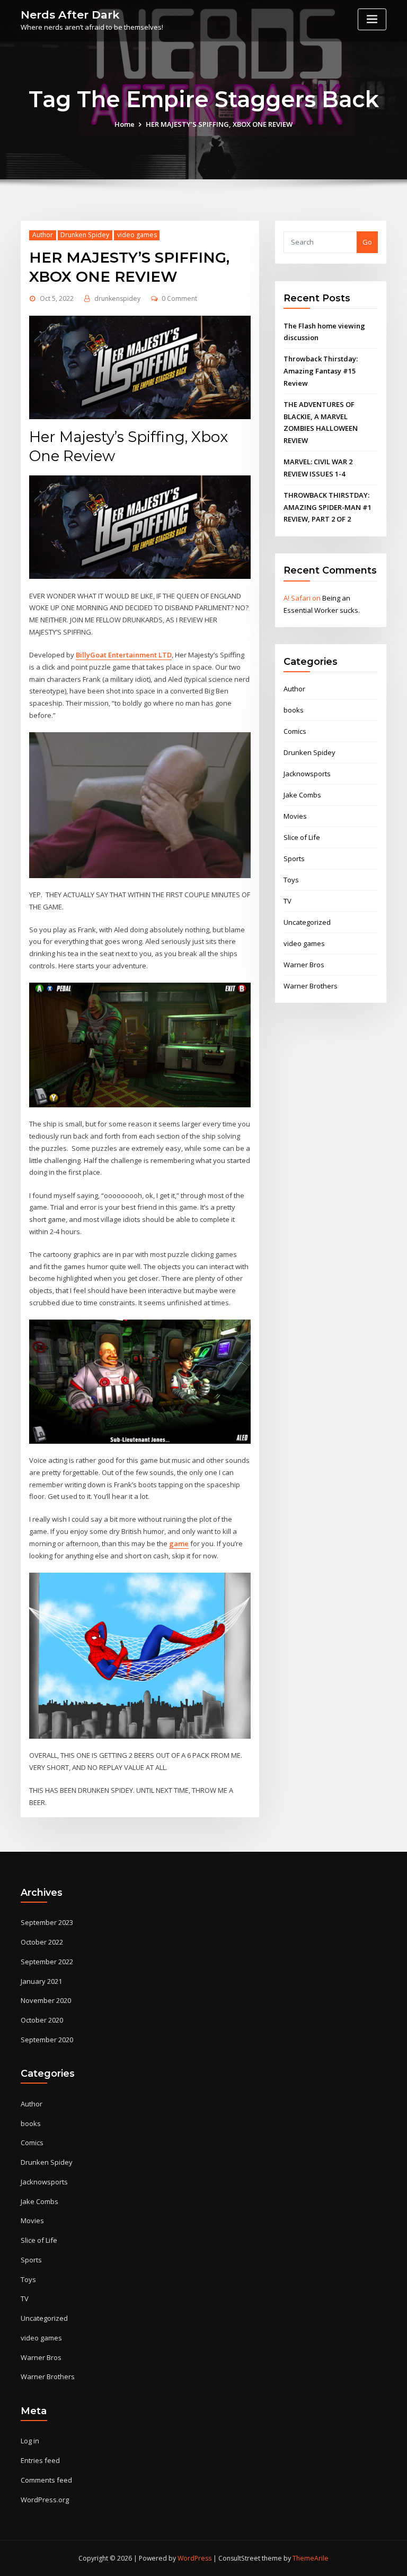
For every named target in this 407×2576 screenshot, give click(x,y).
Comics (295, 731)
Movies (295, 816)
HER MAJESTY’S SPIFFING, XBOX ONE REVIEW (219, 124)
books (294, 710)
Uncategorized (307, 922)
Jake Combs (302, 795)
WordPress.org (45, 2500)
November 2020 (46, 2000)
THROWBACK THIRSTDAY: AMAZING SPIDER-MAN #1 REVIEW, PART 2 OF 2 (328, 507)
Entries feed (40, 2460)
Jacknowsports (307, 774)
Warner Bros (304, 965)
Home (125, 124)
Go (367, 242)
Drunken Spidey (85, 235)
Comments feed (46, 2480)
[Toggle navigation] (372, 19)
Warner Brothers (311, 986)
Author (43, 235)
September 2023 (47, 1922)
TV (287, 901)
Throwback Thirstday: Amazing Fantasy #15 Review (321, 371)
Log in (30, 2441)
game (179, 1543)
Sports (294, 858)
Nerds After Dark (70, 15)
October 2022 (42, 1942)
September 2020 (47, 2040)
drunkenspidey (117, 298)
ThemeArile (311, 2558)
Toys (291, 880)
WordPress (194, 2558)
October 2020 (42, 2020)
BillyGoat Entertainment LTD (124, 655)
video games (137, 235)
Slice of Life (302, 837)
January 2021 (41, 1981)
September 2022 (47, 1962)
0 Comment (179, 298)
